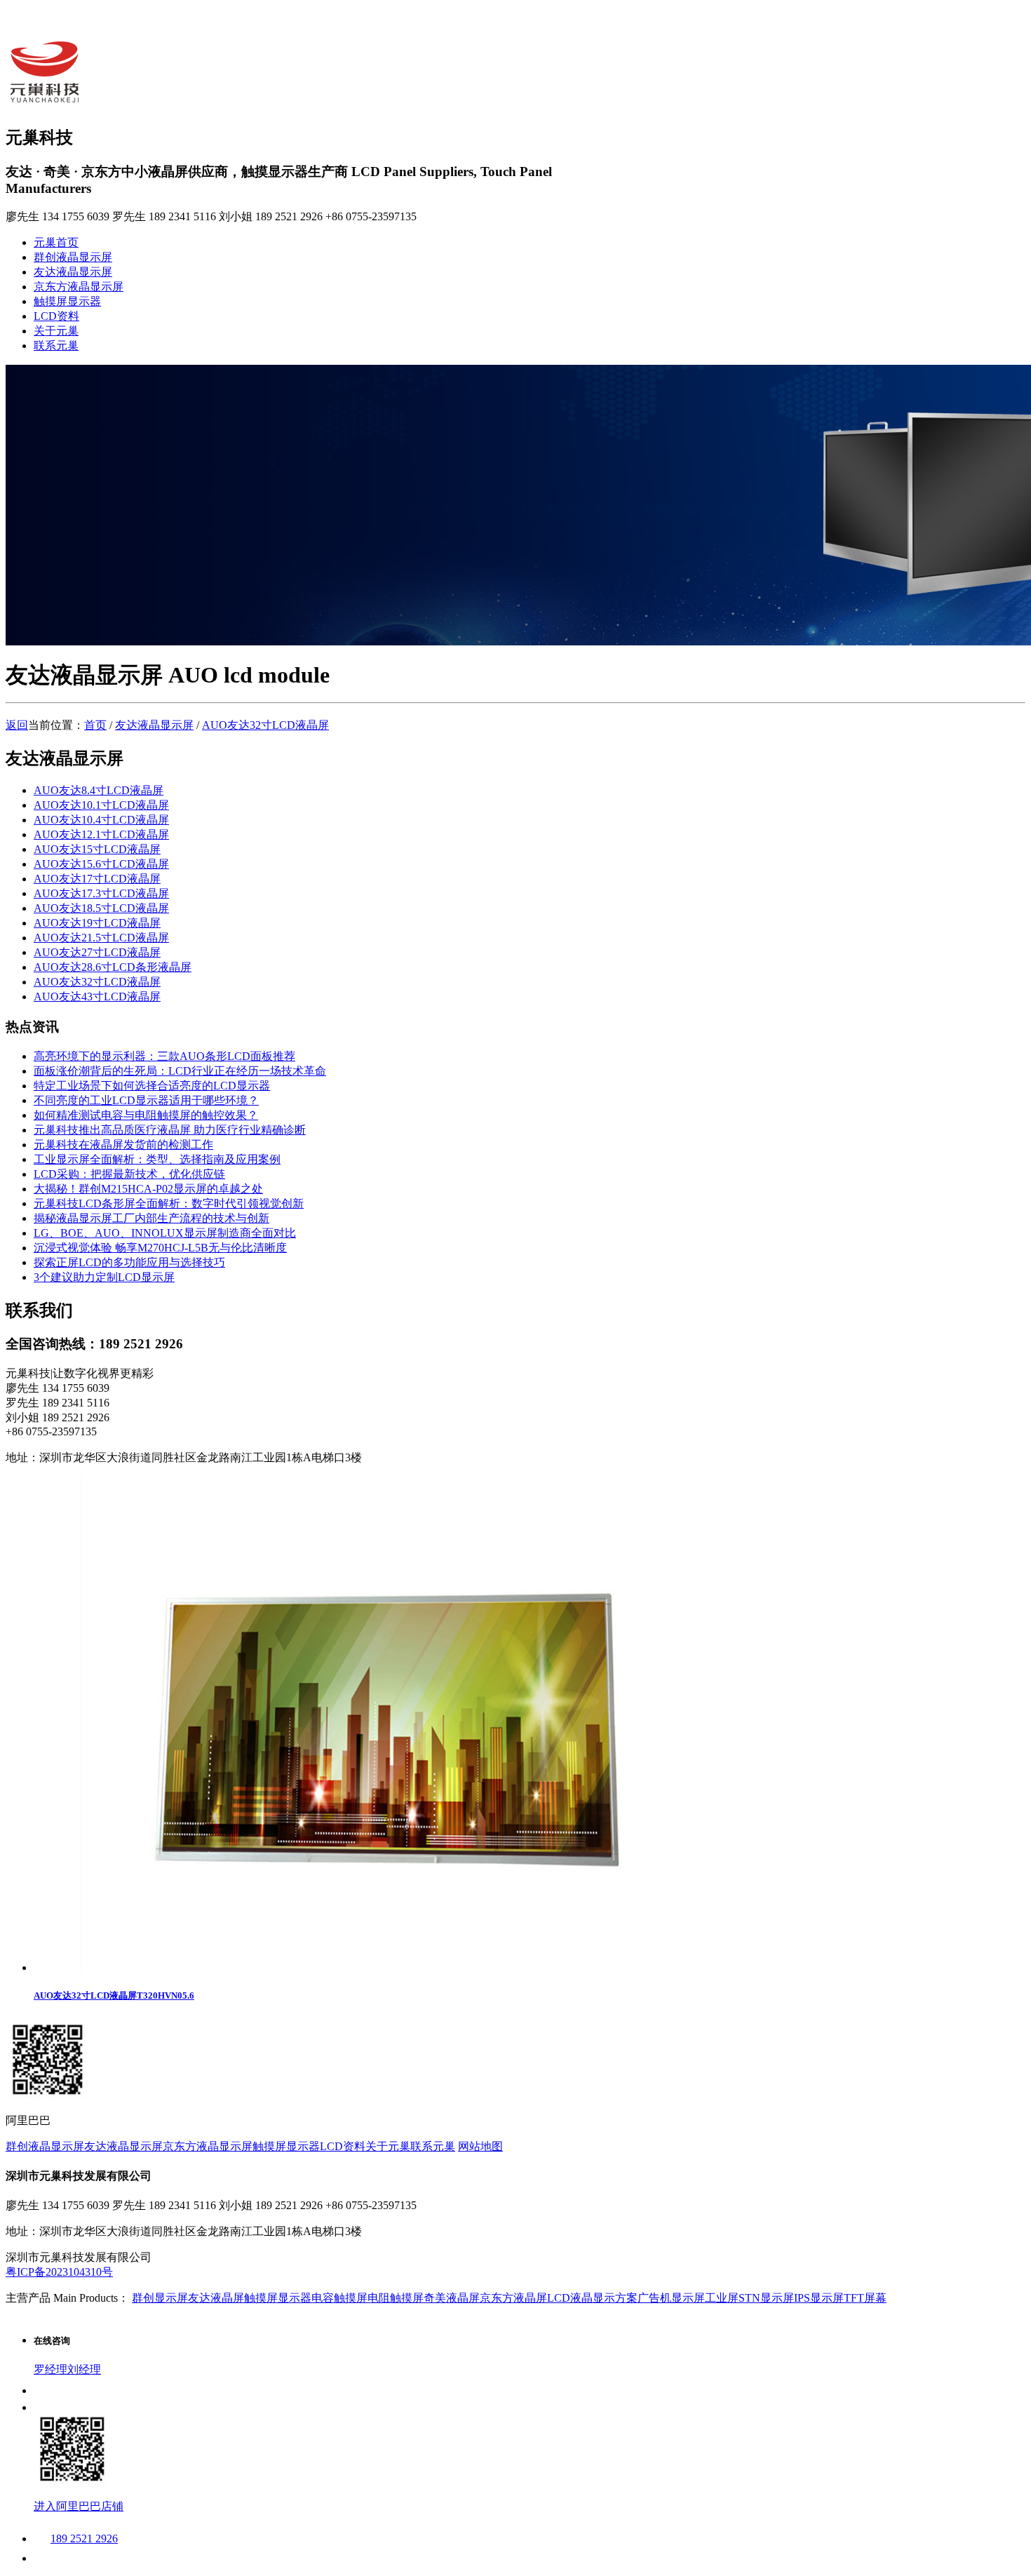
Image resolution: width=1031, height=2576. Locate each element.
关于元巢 (56, 331)
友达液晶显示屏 (73, 272)
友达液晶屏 (216, 2298)
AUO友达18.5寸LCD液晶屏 (101, 908)
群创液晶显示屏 (73, 257)
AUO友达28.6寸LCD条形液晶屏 (113, 967)
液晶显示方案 (604, 2298)
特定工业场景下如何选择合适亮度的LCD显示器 (152, 1086)
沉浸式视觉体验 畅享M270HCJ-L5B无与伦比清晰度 (160, 1248)
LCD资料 (56, 316)
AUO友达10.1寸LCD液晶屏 (101, 805)
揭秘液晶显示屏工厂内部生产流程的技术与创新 (151, 1218)
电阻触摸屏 (396, 2298)
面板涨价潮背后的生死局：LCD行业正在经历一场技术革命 (180, 1071)
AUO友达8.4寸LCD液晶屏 (99, 790)
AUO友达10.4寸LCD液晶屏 (101, 820)
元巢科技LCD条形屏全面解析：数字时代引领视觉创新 (169, 1203)
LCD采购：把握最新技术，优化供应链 (129, 1174)
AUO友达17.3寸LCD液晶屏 (101, 893)
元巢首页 (56, 242)
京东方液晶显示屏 (79, 287)
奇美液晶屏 (452, 2298)
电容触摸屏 (339, 2298)
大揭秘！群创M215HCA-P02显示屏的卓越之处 (148, 1189)
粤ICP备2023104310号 (59, 2272)
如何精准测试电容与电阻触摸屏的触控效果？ (146, 1115)
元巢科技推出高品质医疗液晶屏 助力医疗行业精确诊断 (170, 1130)
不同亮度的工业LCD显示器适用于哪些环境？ (146, 1100)
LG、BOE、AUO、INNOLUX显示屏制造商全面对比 (165, 1233)
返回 (17, 725)
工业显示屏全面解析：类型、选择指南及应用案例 (157, 1159)
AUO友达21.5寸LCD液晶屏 (101, 938)
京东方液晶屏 (513, 2298)
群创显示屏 (160, 2298)
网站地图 (480, 2146)
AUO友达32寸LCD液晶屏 (265, 725)
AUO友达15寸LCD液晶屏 (97, 849)
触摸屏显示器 (67, 301)
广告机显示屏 (671, 2298)
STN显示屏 (766, 2298)
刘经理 (84, 2369)
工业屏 (722, 2298)
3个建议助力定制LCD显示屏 (104, 1277)
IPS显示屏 (819, 2298)
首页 (95, 725)
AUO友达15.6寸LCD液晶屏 (101, 864)
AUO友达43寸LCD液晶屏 (97, 997)
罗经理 (50, 2369)
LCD (559, 2298)
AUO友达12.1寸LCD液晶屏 (101, 834)
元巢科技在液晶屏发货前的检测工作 (123, 1145)
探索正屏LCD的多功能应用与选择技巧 (129, 1262)
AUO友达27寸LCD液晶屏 (97, 952)
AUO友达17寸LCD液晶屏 (97, 879)
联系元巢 (56, 346)
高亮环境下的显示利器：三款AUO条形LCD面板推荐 (164, 1056)
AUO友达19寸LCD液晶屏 (97, 923)
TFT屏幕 (865, 2298)
